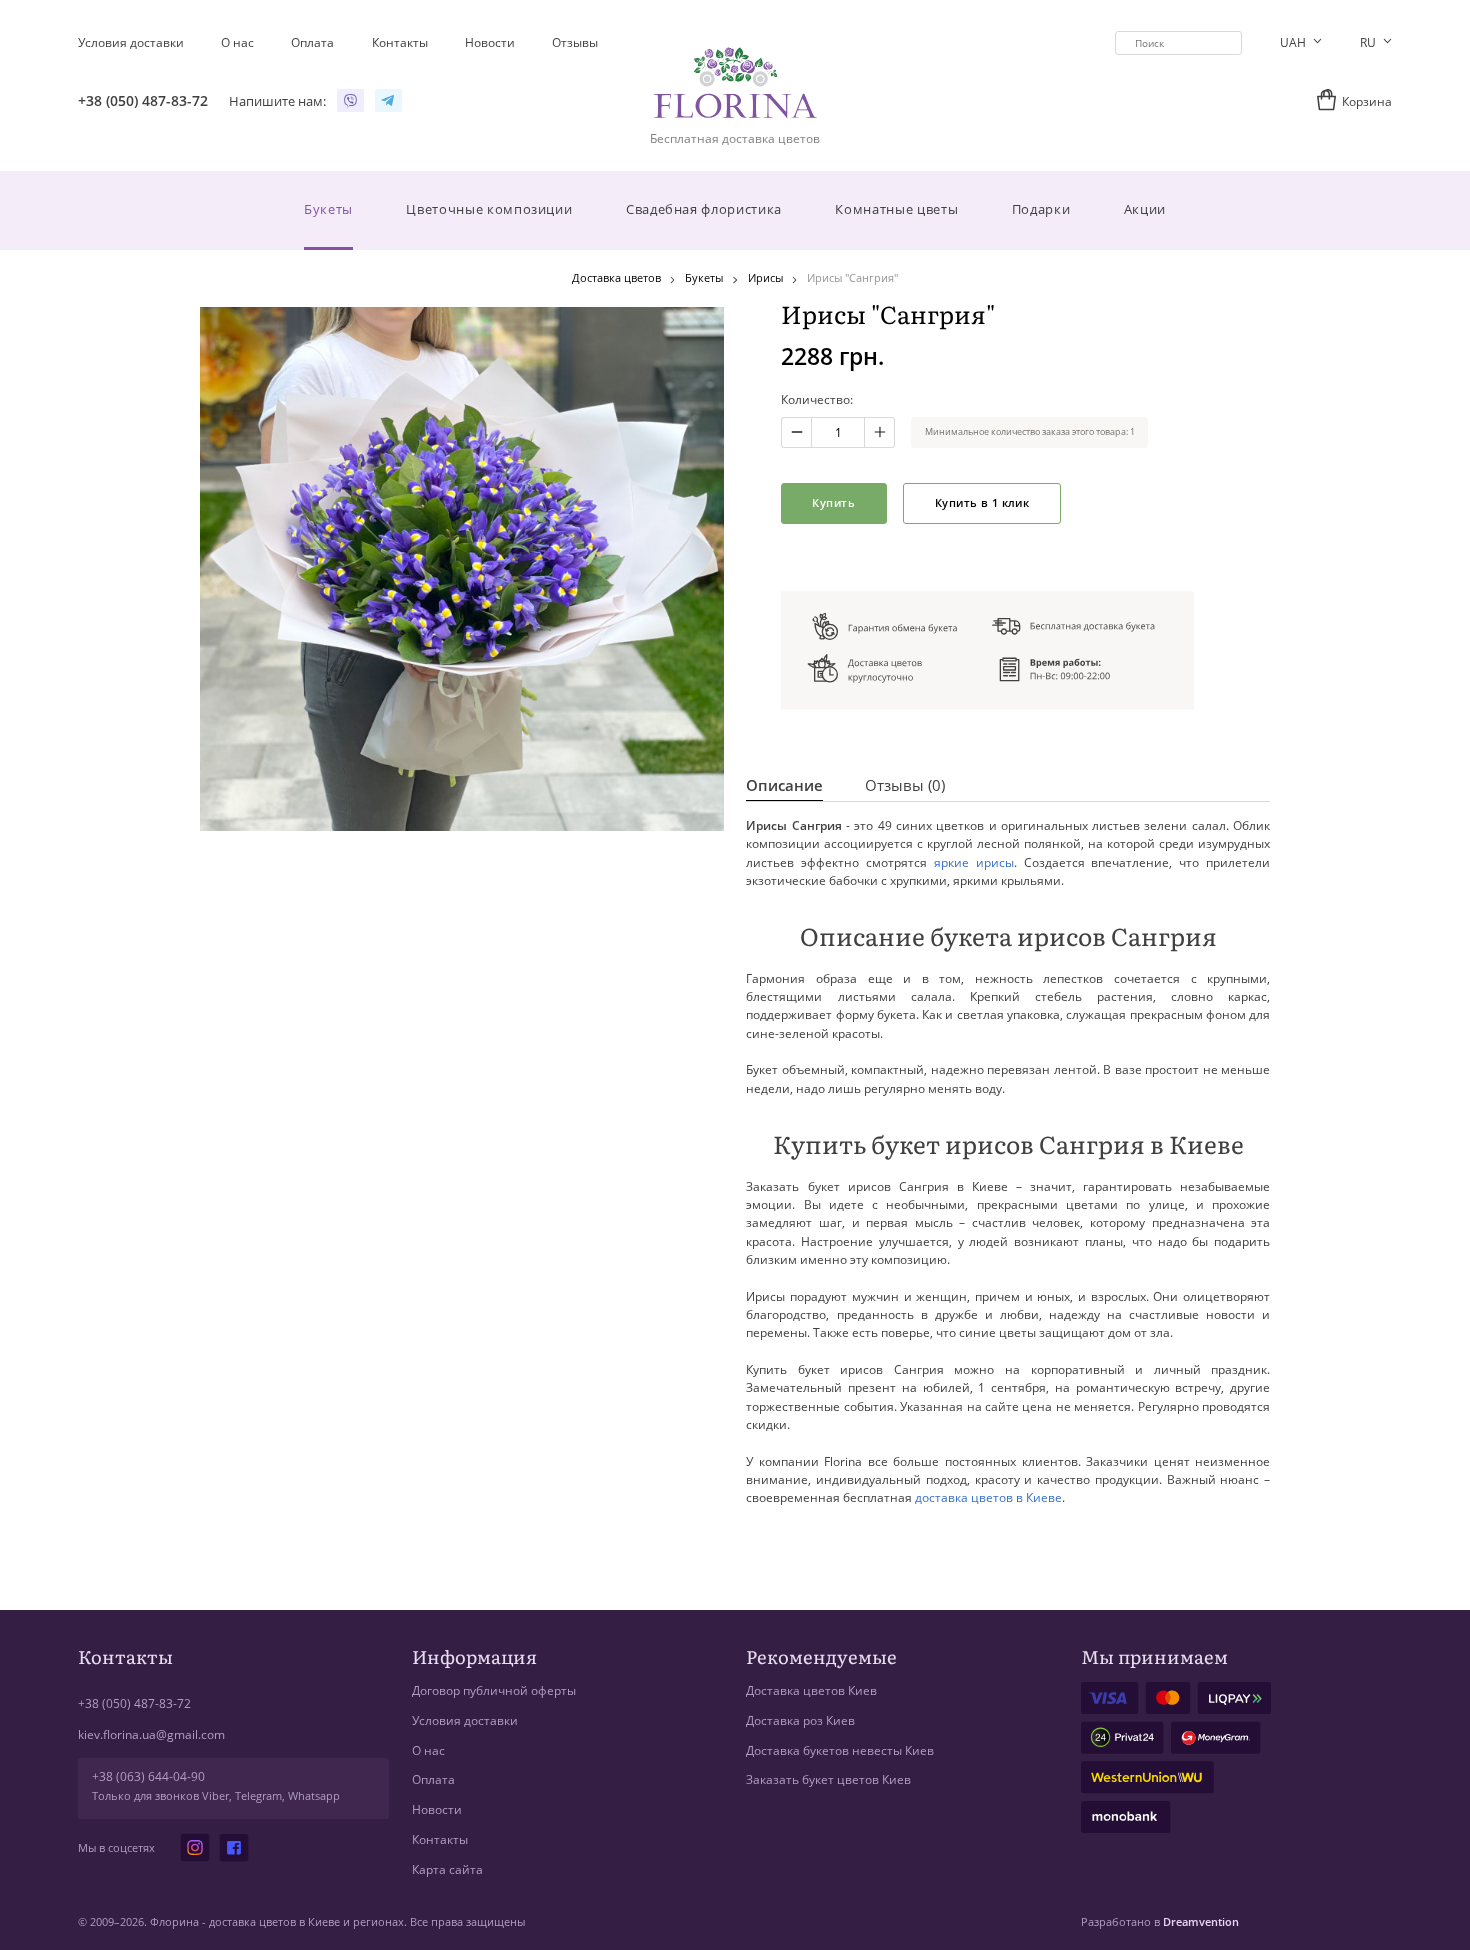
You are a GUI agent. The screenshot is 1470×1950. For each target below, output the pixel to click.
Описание (784, 785)
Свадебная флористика (704, 209)
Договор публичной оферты (494, 1690)
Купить (833, 503)
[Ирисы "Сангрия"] (461, 569)
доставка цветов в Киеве (988, 1497)
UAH (1294, 42)
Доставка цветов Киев (811, 1690)
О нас (428, 1750)
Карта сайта (447, 1869)
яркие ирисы (974, 862)
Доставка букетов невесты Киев (840, 1750)
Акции (1145, 209)
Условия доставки (465, 1720)
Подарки (1041, 209)
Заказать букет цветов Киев (828, 1779)
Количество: (817, 399)
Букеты (328, 209)
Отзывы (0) (905, 785)
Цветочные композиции (489, 209)
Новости (437, 1809)
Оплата (433, 1779)
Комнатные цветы (896, 209)
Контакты (440, 1839)
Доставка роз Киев (800, 1720)
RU (1369, 42)
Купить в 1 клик (982, 503)
